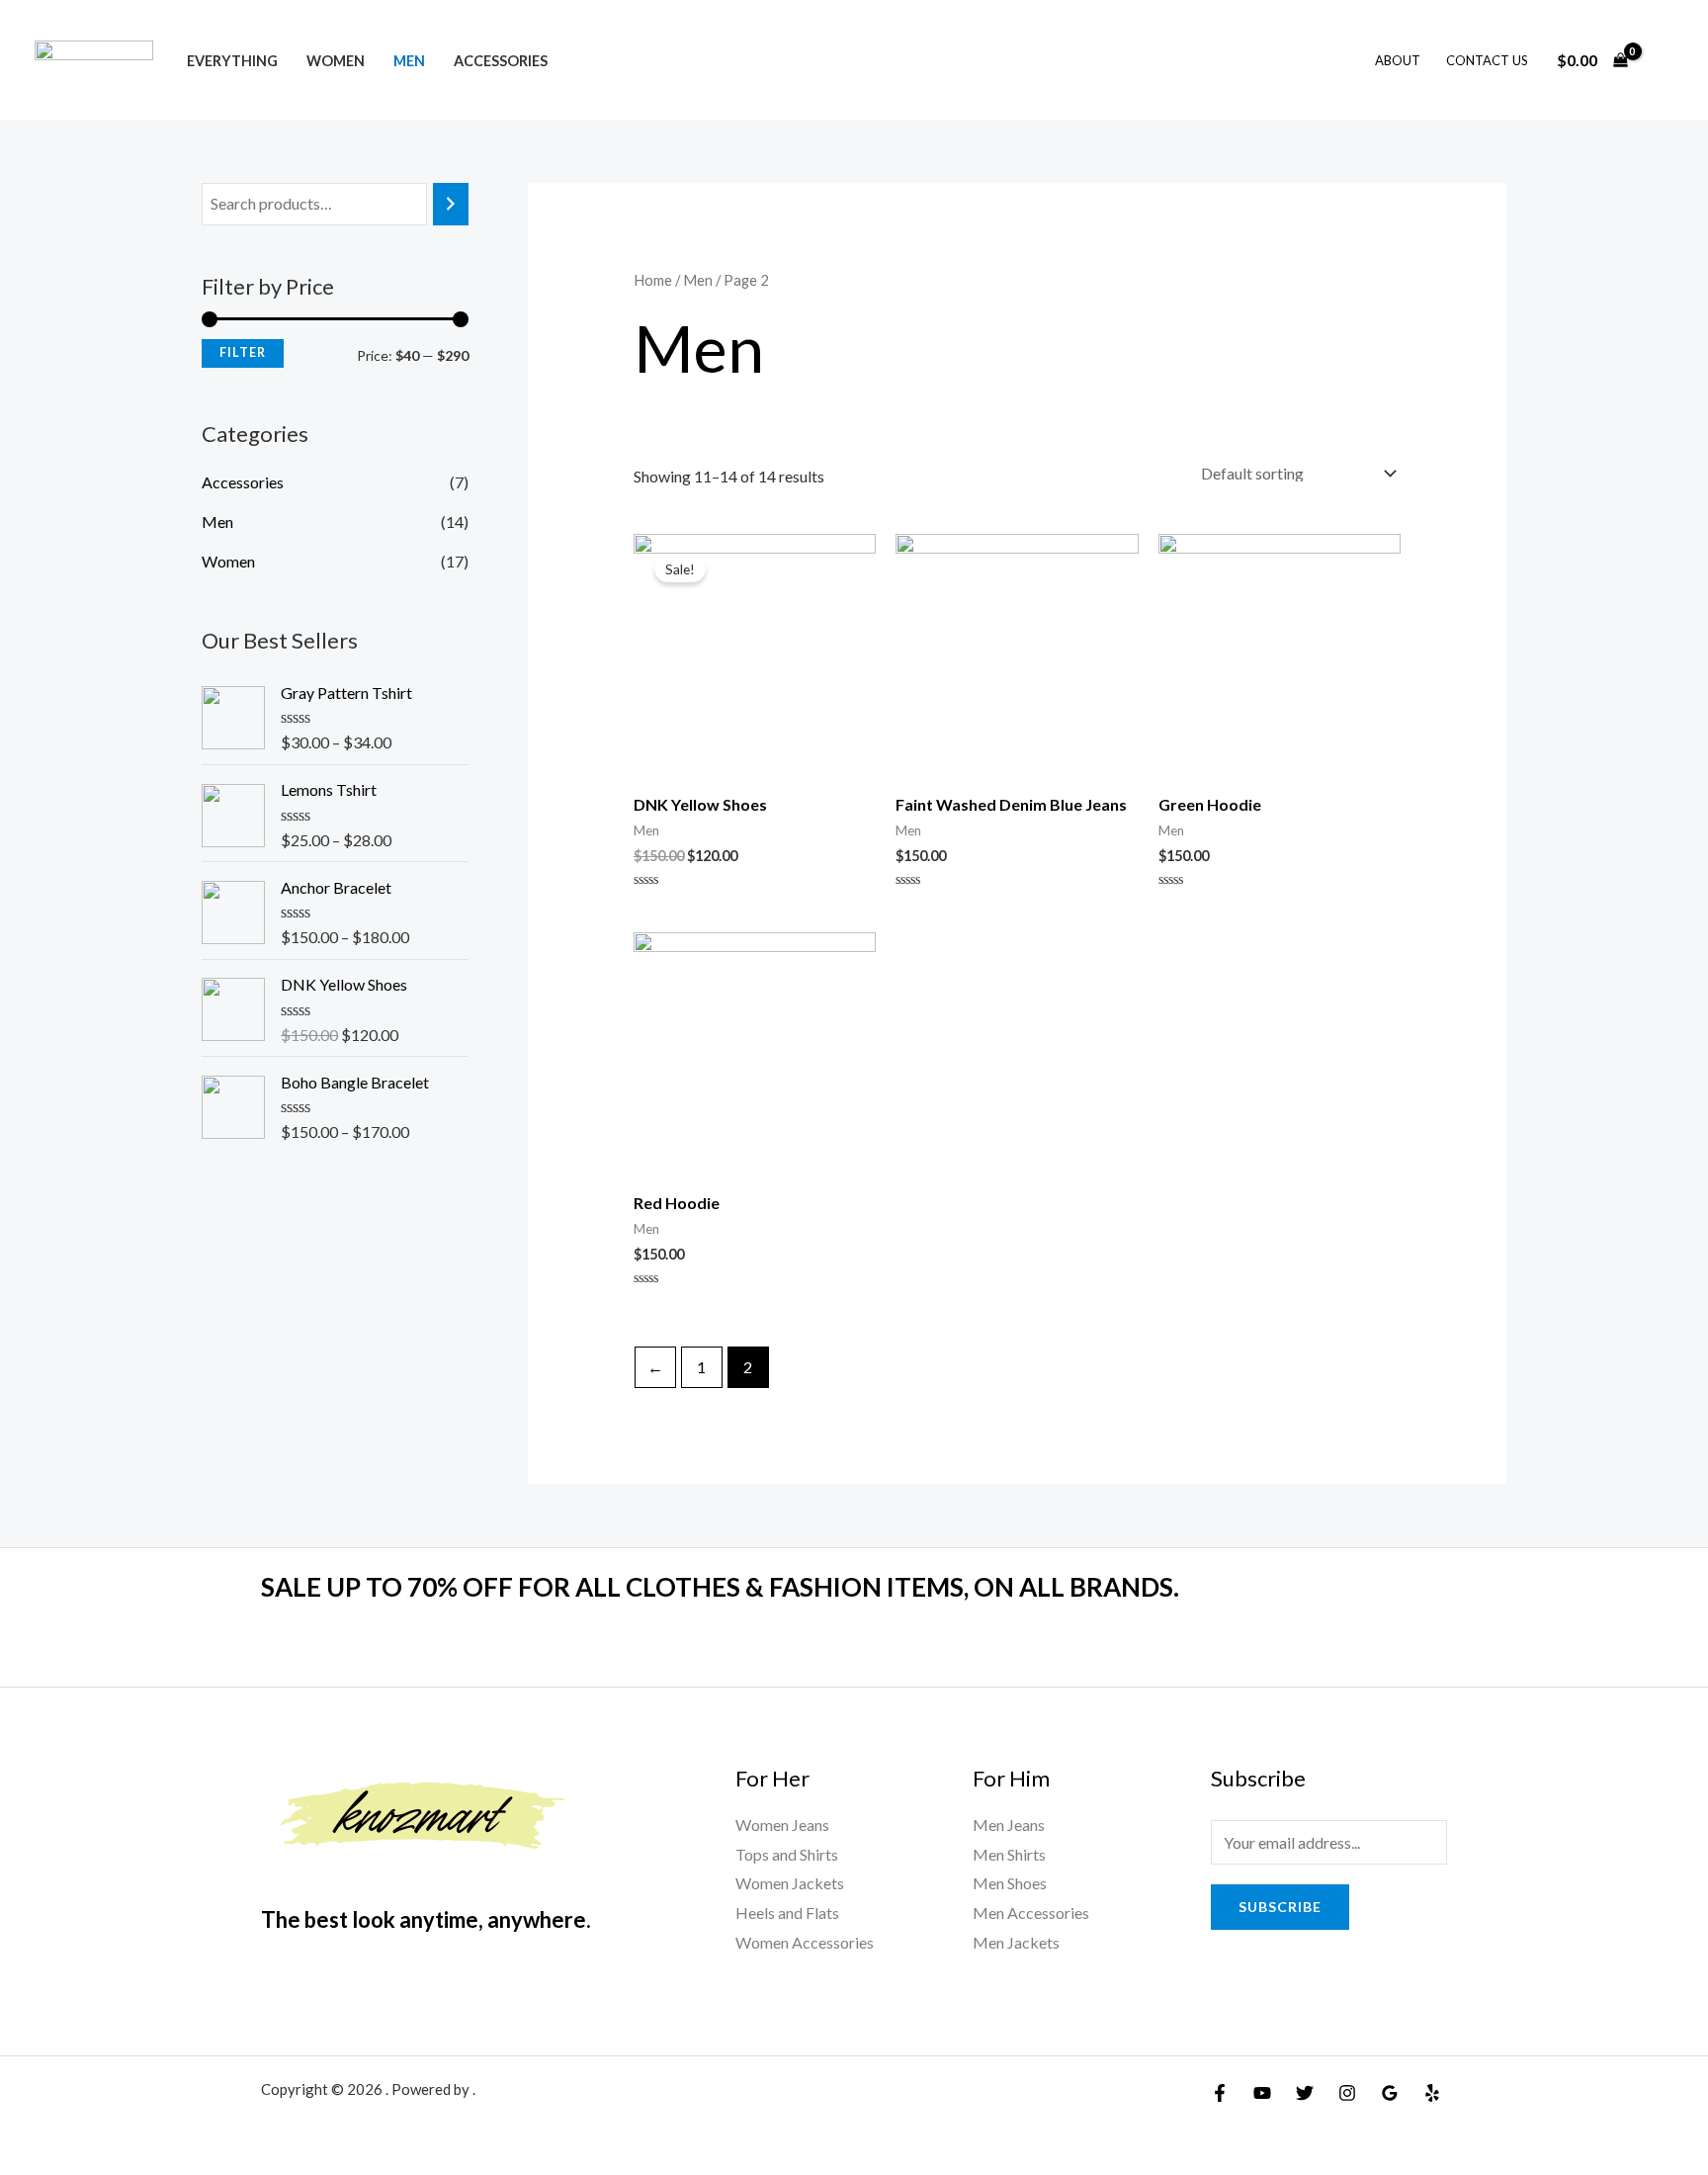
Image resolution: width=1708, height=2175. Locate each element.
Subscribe (1280, 1907)
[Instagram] (1347, 2093)
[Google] (1390, 2093)
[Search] (451, 204)
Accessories (500, 61)
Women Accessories (805, 1942)
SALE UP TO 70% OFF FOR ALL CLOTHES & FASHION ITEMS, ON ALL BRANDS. (720, 1587)
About (1398, 60)
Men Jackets (1016, 1942)
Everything (232, 61)
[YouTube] (1262, 2093)
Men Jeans (1009, 1825)
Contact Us (1487, 60)
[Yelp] (1432, 2093)
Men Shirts (1009, 1854)
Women (336, 61)
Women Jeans (782, 1825)
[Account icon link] (1665, 60)
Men (409, 61)
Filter (243, 352)
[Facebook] (1220, 2093)
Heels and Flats (787, 1913)
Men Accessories (1031, 1913)
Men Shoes (1010, 1883)
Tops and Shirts (787, 1854)
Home (653, 280)
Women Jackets (790, 1883)
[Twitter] (1305, 2093)
